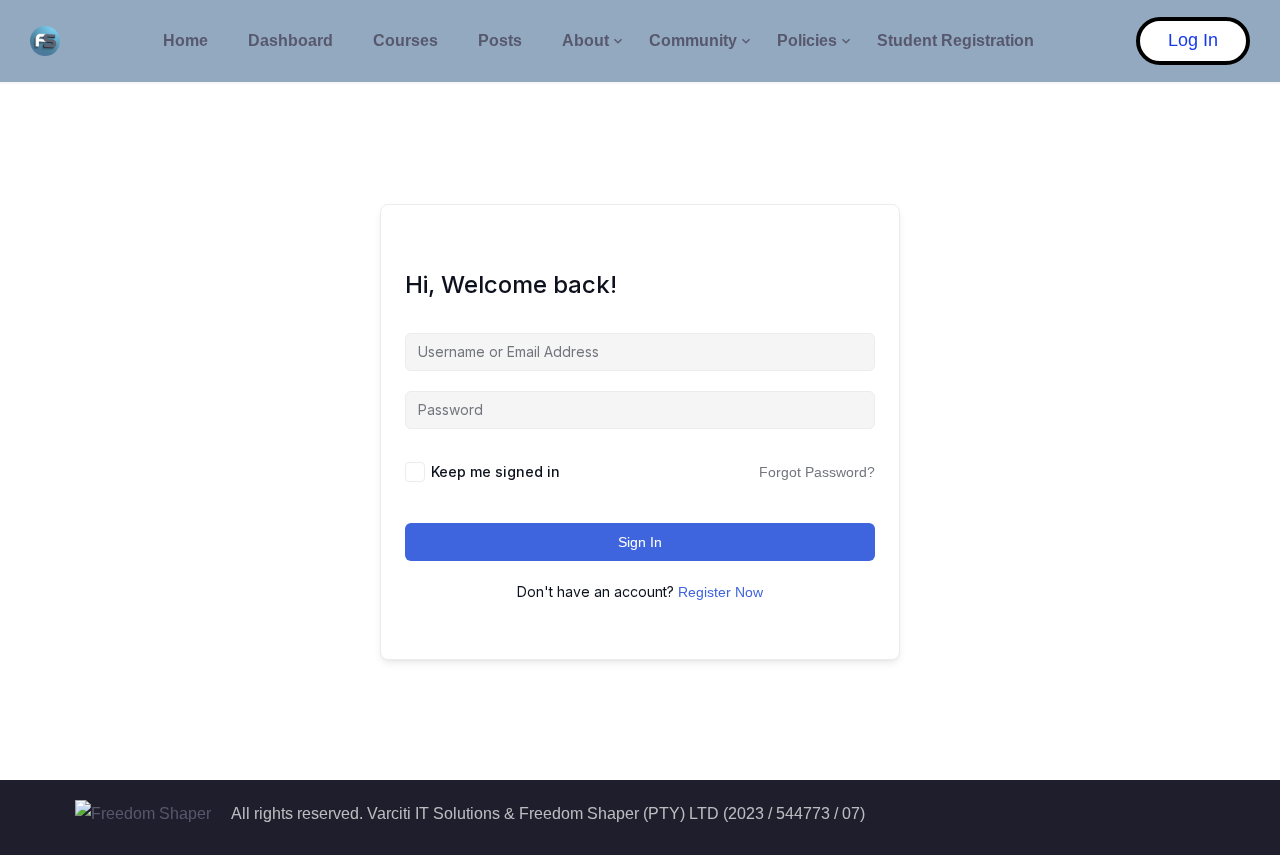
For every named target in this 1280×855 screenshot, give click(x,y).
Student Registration (955, 40)
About (585, 40)
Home (185, 40)
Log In (1193, 40)
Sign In (640, 542)
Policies (807, 40)
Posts (500, 40)
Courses (405, 40)
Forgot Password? (817, 472)
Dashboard (290, 40)
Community (693, 40)
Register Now (720, 592)
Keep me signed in (495, 471)
